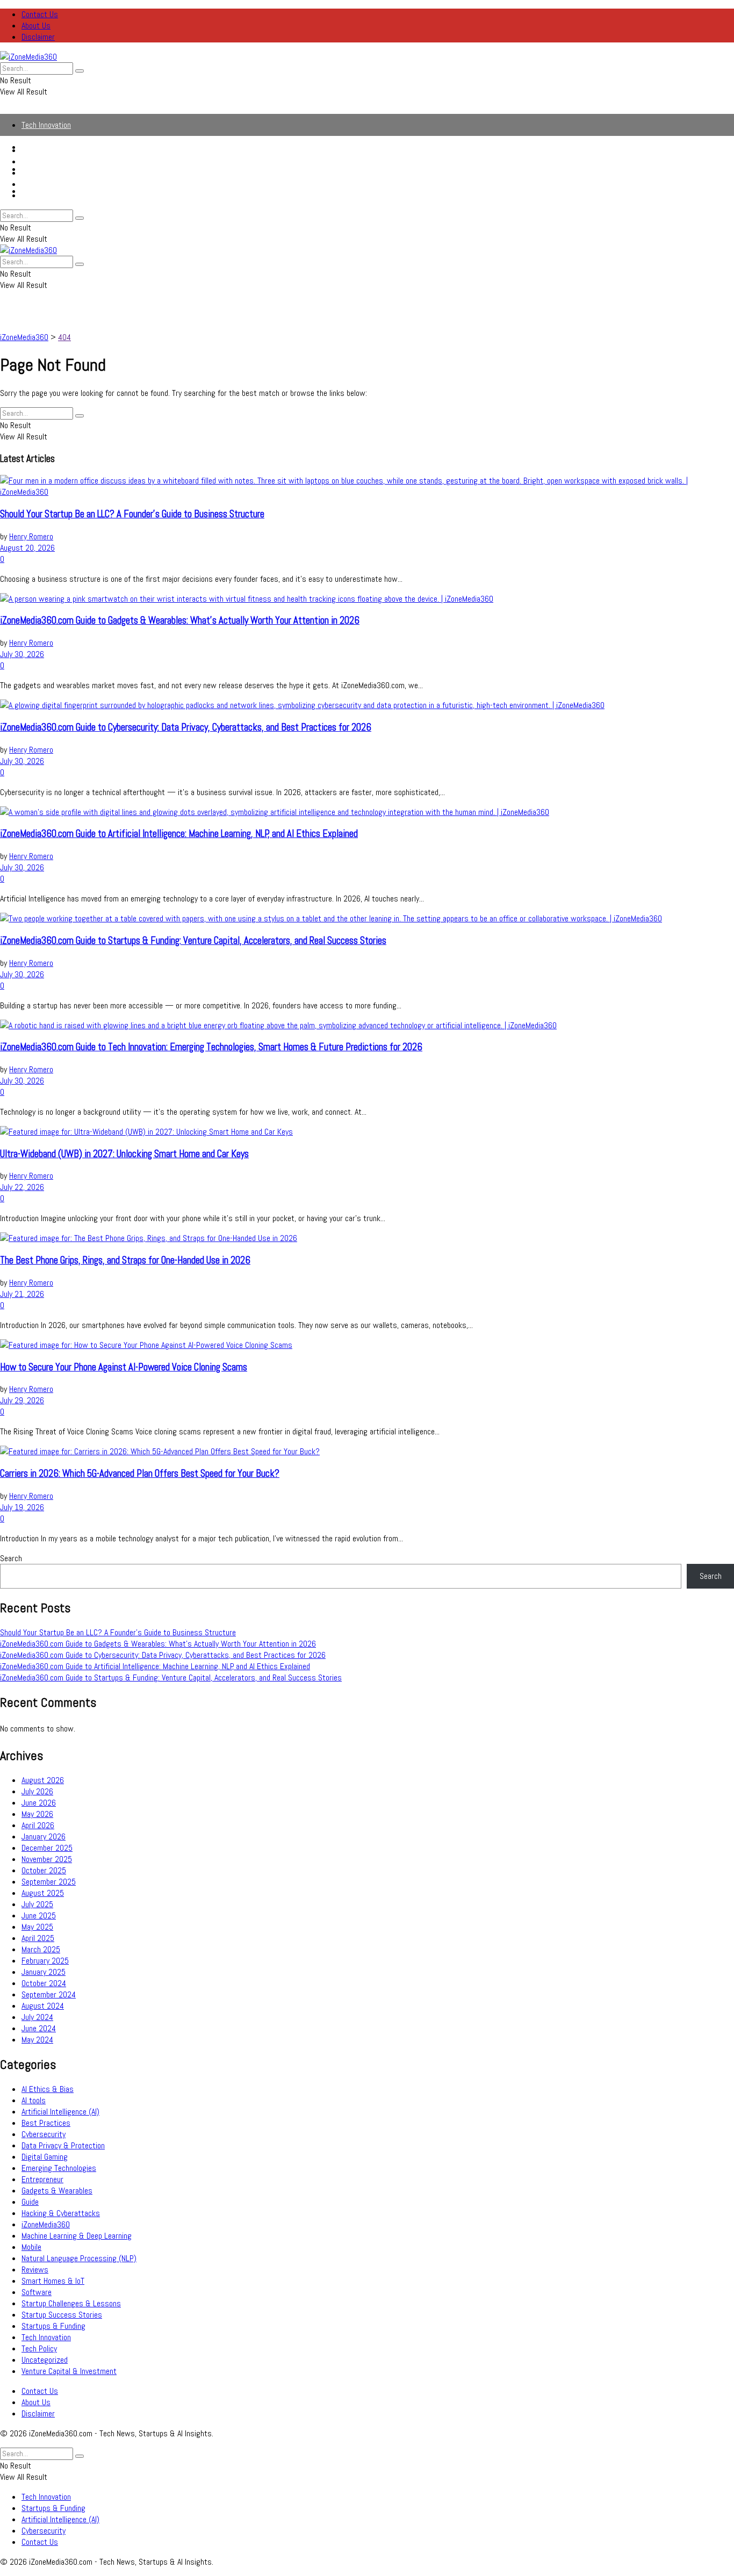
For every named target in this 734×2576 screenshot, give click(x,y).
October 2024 (44, 1983)
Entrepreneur (42, 2179)
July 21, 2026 (22, 1294)
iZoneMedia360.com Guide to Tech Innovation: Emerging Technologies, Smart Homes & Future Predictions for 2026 (211, 1047)
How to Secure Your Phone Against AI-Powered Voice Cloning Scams (124, 1367)
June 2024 (39, 2028)
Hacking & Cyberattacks (61, 2213)
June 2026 (39, 1803)
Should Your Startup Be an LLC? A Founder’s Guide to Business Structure (132, 514)
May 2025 (37, 1927)
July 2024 (37, 2017)
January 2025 (44, 1972)
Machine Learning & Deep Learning (77, 2236)
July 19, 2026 (22, 1507)
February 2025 (45, 1961)
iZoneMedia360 (46, 2224)
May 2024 (37, 2040)
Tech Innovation (46, 125)
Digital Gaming (45, 2157)
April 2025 (38, 1938)
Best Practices (46, 2123)
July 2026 (37, 1791)
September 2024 (49, 1994)
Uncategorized (45, 2360)
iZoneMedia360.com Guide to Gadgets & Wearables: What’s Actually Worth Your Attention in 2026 (180, 620)
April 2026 (38, 1825)
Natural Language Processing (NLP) (79, 2258)
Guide (30, 2202)
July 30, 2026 (22, 654)
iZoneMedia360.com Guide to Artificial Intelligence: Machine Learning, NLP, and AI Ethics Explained (179, 834)
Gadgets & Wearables (57, 2191)
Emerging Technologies (59, 2168)
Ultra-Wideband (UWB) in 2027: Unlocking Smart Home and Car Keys (124, 1154)
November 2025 (47, 1859)
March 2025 (41, 1949)
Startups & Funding (53, 161)
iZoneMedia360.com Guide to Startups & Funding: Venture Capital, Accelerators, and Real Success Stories (193, 941)
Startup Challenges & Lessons (71, 2303)
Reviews (35, 2270)
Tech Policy (39, 2348)
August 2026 (43, 1780)
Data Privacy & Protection (63, 2145)
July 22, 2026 (22, 1187)
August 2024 (43, 2006)
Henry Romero (31, 536)
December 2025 (47, 1848)
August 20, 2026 (27, 548)
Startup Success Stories (62, 2315)
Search (11, 1558)
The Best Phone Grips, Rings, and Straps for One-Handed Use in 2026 (125, 1260)
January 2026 (44, 1837)
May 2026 (37, 1814)
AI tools (34, 2100)
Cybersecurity (44, 184)
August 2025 (43, 1893)
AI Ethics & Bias (48, 2089)
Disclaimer (38, 37)
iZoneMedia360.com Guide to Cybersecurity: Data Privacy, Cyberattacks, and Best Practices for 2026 (186, 727)
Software (37, 2292)
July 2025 (37, 1904)
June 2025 (39, 1915)
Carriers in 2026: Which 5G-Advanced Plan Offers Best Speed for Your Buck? (140, 1474)
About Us (36, 26)
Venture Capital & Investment (69, 2371)
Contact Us (40, 14)
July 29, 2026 (22, 1400)
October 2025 (44, 1870)
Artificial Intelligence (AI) (60, 173)
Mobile (31, 2247)
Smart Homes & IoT (53, 2281)
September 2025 (49, 1882)
